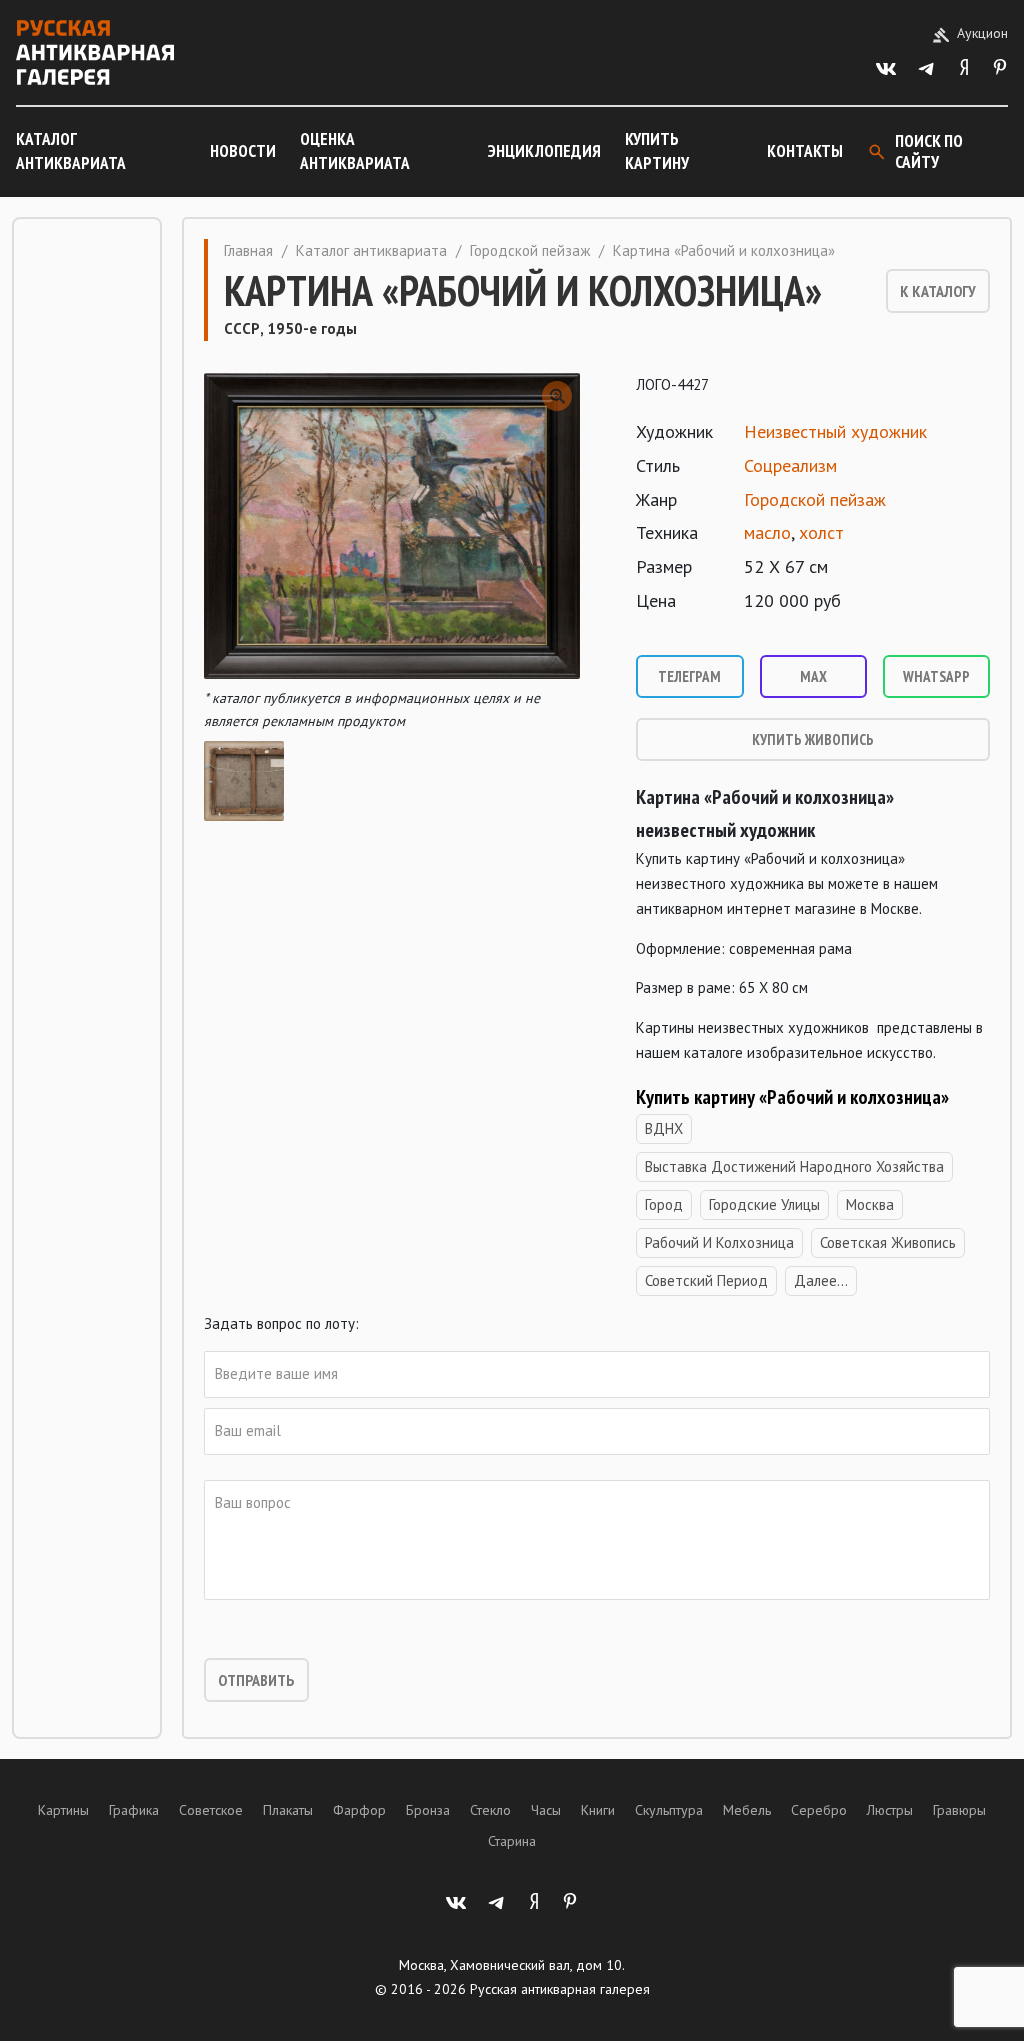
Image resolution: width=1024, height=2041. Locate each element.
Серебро (819, 1810)
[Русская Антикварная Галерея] (95, 52)
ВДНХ (664, 1128)
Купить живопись (813, 739)
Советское (211, 1810)
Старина (512, 1841)
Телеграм (689, 676)
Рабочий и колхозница (719, 1242)
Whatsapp (936, 676)
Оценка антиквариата (355, 151)
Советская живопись (888, 1242)
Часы (546, 1810)
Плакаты (288, 1810)
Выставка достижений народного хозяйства (794, 1166)
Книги (598, 1810)
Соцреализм (790, 465)
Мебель (747, 1810)
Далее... (821, 1280)
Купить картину (657, 151)
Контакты (805, 151)
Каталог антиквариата (71, 151)
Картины (63, 1810)
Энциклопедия (544, 151)
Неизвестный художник (835, 431)
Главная (248, 250)
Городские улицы (764, 1204)
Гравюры (959, 1810)
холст (821, 532)
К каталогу (938, 291)
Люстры (890, 1810)
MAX (813, 676)
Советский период (706, 1280)
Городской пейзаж (530, 250)
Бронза (428, 1810)
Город (664, 1204)
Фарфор (359, 1810)
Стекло (490, 1810)
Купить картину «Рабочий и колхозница (788, 1097)
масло (767, 532)
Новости (243, 151)
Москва (870, 1204)
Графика (134, 1810)
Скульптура (669, 1810)
